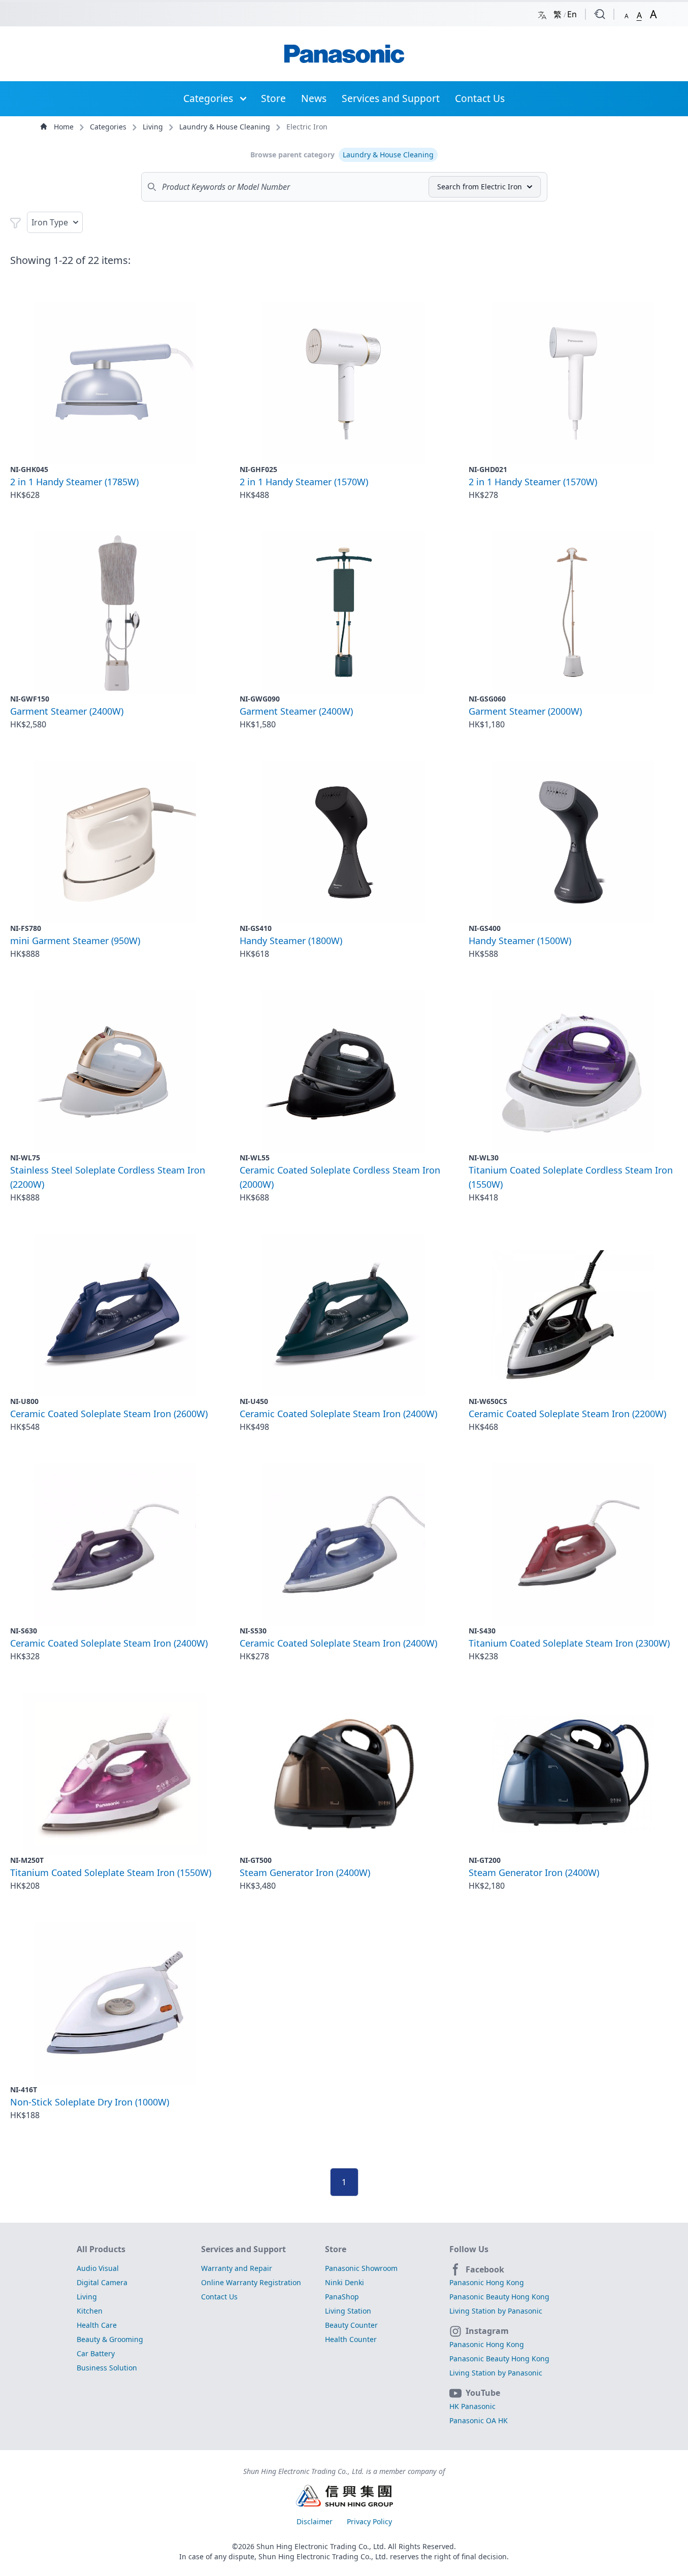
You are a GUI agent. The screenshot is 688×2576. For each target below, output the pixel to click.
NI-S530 (253, 1631)
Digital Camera (102, 2282)
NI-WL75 (25, 1158)
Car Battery (96, 2353)
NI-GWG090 (260, 699)
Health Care (97, 2325)
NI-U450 (254, 1401)
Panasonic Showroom (361, 2268)
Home (64, 127)
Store (273, 98)
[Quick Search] (600, 14)
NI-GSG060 (487, 699)
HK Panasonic (472, 2406)
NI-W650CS (488, 1401)
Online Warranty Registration (251, 2282)
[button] (627, 14)
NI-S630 (24, 1631)
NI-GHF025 (258, 469)
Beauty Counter (351, 2325)
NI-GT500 (256, 1860)
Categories (208, 98)
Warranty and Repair (237, 2268)
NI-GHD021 (488, 469)
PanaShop (342, 2297)
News (314, 98)
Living (154, 127)
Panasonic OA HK (479, 2420)
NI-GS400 (485, 928)
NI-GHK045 (29, 469)
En (572, 14)
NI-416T (24, 2089)
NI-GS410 (256, 928)
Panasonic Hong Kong (487, 2282)
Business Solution (107, 2368)
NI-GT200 (485, 1860)
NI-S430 (482, 1631)
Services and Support (391, 98)
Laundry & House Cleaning (226, 127)
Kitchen (90, 2311)
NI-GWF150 (30, 699)
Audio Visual (98, 2268)
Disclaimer (316, 2521)
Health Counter (351, 2339)
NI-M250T (27, 1860)
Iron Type (50, 222)
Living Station (348, 2311)
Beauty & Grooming (110, 2339)
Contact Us (480, 98)
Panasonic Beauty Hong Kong (499, 2297)
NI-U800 (24, 1401)
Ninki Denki (345, 2282)
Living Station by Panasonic (496, 2311)
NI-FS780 (26, 928)
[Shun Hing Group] (344, 2497)
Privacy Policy (369, 2521)
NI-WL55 (255, 1158)
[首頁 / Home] (344, 54)
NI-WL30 (484, 1158)
